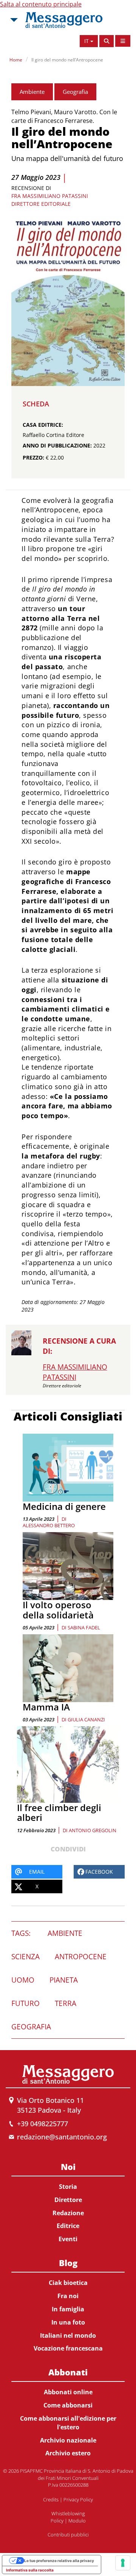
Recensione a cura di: (79, 1346)
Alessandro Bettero (49, 1525)
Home (16, 60)
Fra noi (68, 2296)
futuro (25, 2003)
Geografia (75, 92)
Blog (68, 2263)
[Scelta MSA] (13, 20)
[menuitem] (68, 2201)
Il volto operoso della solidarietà (58, 1610)
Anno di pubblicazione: (57, 445)
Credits (51, 2499)
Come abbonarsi (68, 2405)
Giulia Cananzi (86, 1719)
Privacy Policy (78, 2499)
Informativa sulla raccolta (30, 2570)
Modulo (77, 2521)
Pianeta (64, 1980)
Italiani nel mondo (68, 2335)
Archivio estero (68, 2453)
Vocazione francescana (68, 2348)
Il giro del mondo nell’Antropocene (67, 60)
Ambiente (32, 92)
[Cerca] (107, 41)
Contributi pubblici (68, 2535)
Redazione (68, 2213)
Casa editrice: (43, 425)
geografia (31, 2027)
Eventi (68, 2239)
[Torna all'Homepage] (64, 20)
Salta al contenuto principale (41, 4)
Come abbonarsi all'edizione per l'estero (68, 2423)
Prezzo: (33, 457)
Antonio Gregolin (93, 1830)
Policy (57, 2521)
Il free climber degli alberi (59, 1812)
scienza (25, 1957)
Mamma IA (46, 1707)
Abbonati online (68, 2392)
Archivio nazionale (68, 2440)
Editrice (68, 2226)
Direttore (68, 2200)
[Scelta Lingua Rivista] (123, 41)
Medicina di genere (64, 1506)
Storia (68, 2187)
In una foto (68, 2322)
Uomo (23, 1980)
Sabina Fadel (84, 1627)
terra (66, 2003)
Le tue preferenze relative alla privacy (59, 2561)
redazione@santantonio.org (62, 2137)
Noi (68, 2167)
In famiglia (68, 2309)
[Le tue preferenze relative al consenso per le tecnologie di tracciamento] (123, 2563)
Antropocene (81, 1957)
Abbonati (68, 2372)
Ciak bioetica (68, 2283)
